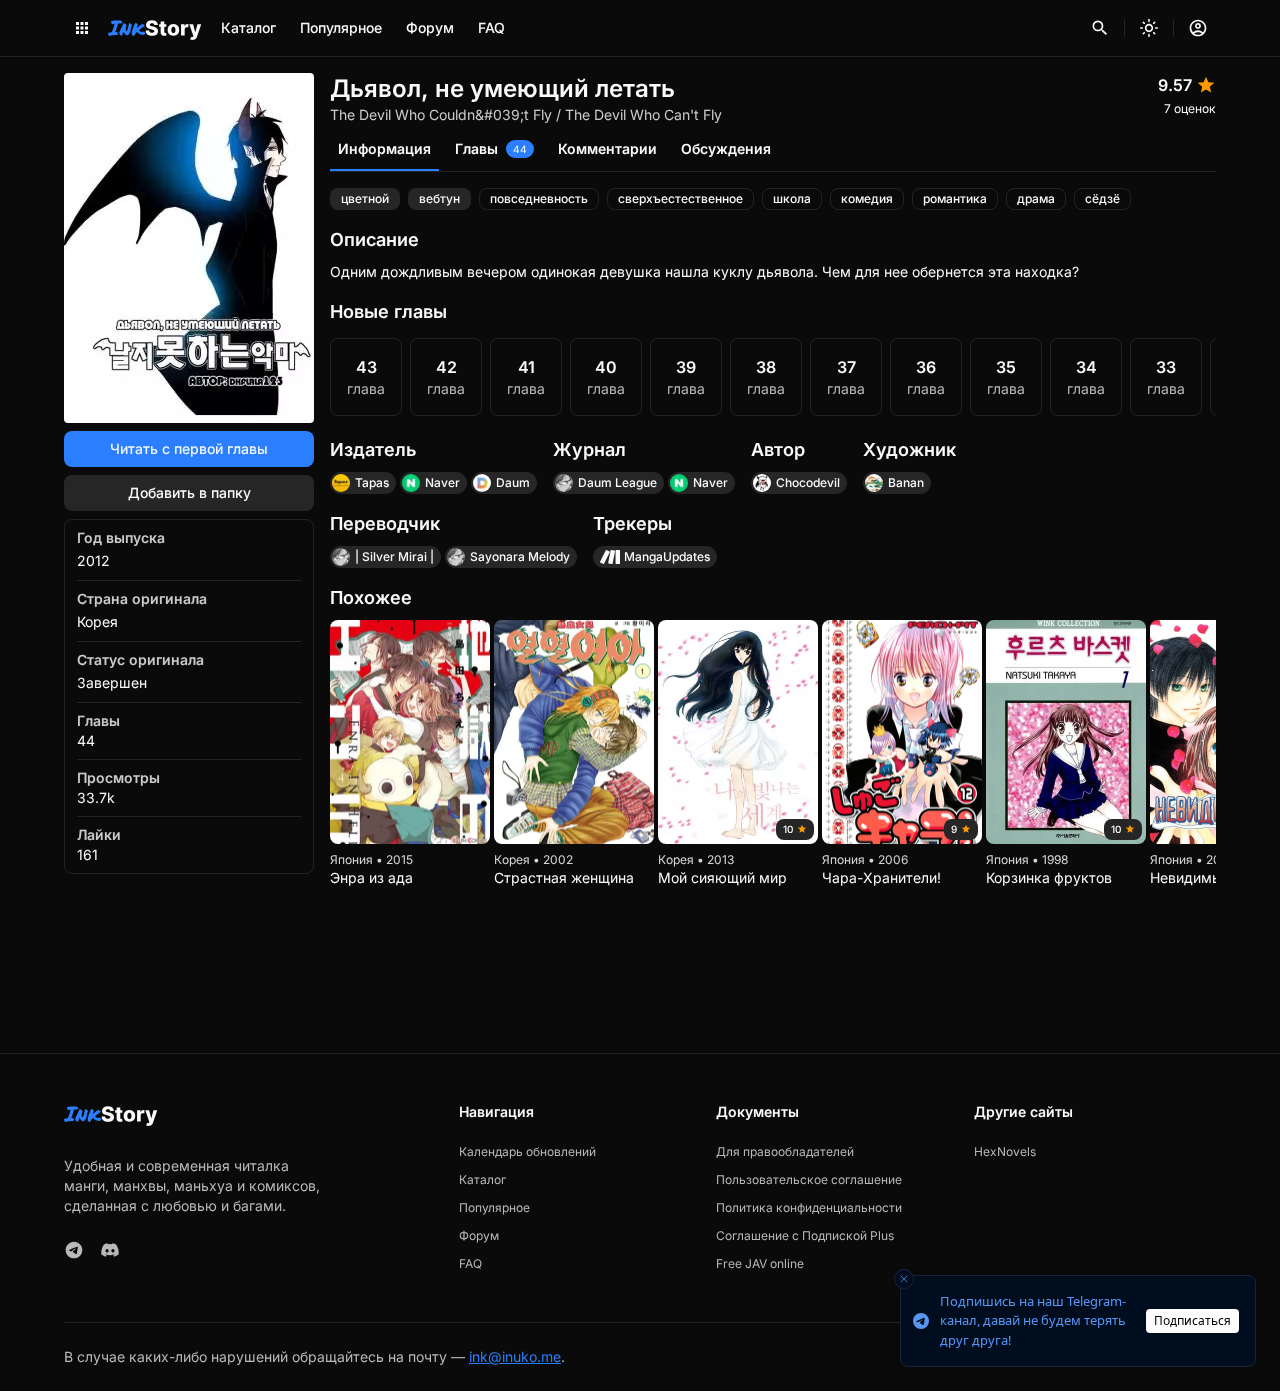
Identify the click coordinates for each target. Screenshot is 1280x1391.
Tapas (372, 482)
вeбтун (439, 198)
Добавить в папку (189, 492)
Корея (97, 621)
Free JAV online (760, 1263)
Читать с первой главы (189, 448)
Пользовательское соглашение (809, 1179)
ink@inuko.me (515, 1356)
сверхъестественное (680, 198)
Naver (442, 482)
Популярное (341, 27)
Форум (430, 27)
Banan (906, 482)
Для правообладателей (785, 1151)
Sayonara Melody (520, 556)
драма (1036, 198)
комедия (867, 198)
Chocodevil (808, 482)
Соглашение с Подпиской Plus (805, 1235)
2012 (93, 560)
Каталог (248, 27)
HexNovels (1005, 1151)
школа (792, 198)
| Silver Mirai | (394, 556)
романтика (955, 198)
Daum (513, 482)
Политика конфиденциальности (809, 1207)
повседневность (539, 198)
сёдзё (1102, 198)
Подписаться (1192, 1320)
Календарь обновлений (527, 1151)
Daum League (617, 482)
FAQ (491, 27)
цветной (365, 198)
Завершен (112, 682)
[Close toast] (904, 1279)
